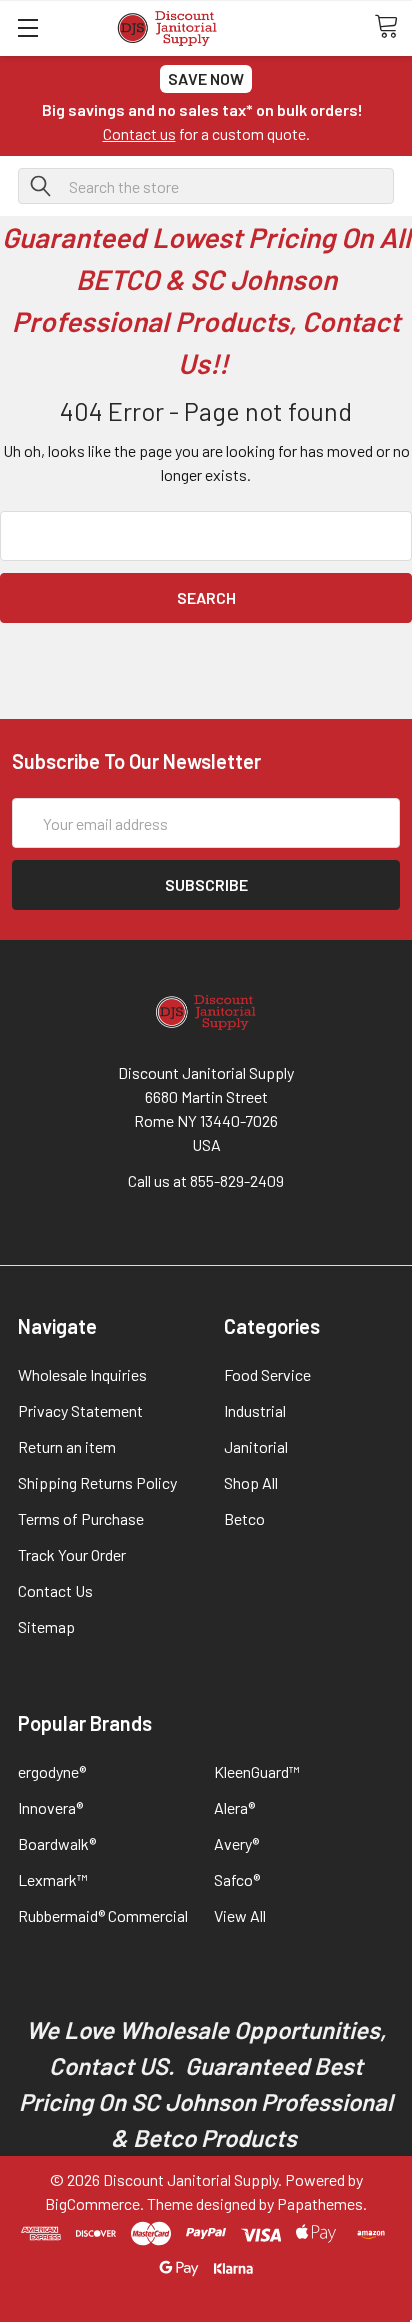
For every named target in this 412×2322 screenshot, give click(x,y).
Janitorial (256, 1446)
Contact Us (55, 1590)
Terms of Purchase (81, 1518)
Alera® (234, 1807)
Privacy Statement (80, 1410)
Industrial (255, 1410)
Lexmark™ (53, 1879)
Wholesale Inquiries (82, 1374)
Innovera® (50, 1807)
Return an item (67, 1446)
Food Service (267, 1374)
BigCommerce (92, 2203)
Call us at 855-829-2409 (206, 1180)
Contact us (139, 133)
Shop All (251, 1482)
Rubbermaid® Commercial (103, 1915)
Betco (244, 1518)
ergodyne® (52, 1771)
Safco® (237, 1879)
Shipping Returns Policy (97, 1482)
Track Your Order (72, 1554)
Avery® (236, 1843)
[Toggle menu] (27, 27)
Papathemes (320, 2203)
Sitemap (46, 1626)
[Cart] (393, 27)
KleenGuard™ (257, 1771)
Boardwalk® (57, 1843)
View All (240, 1915)
